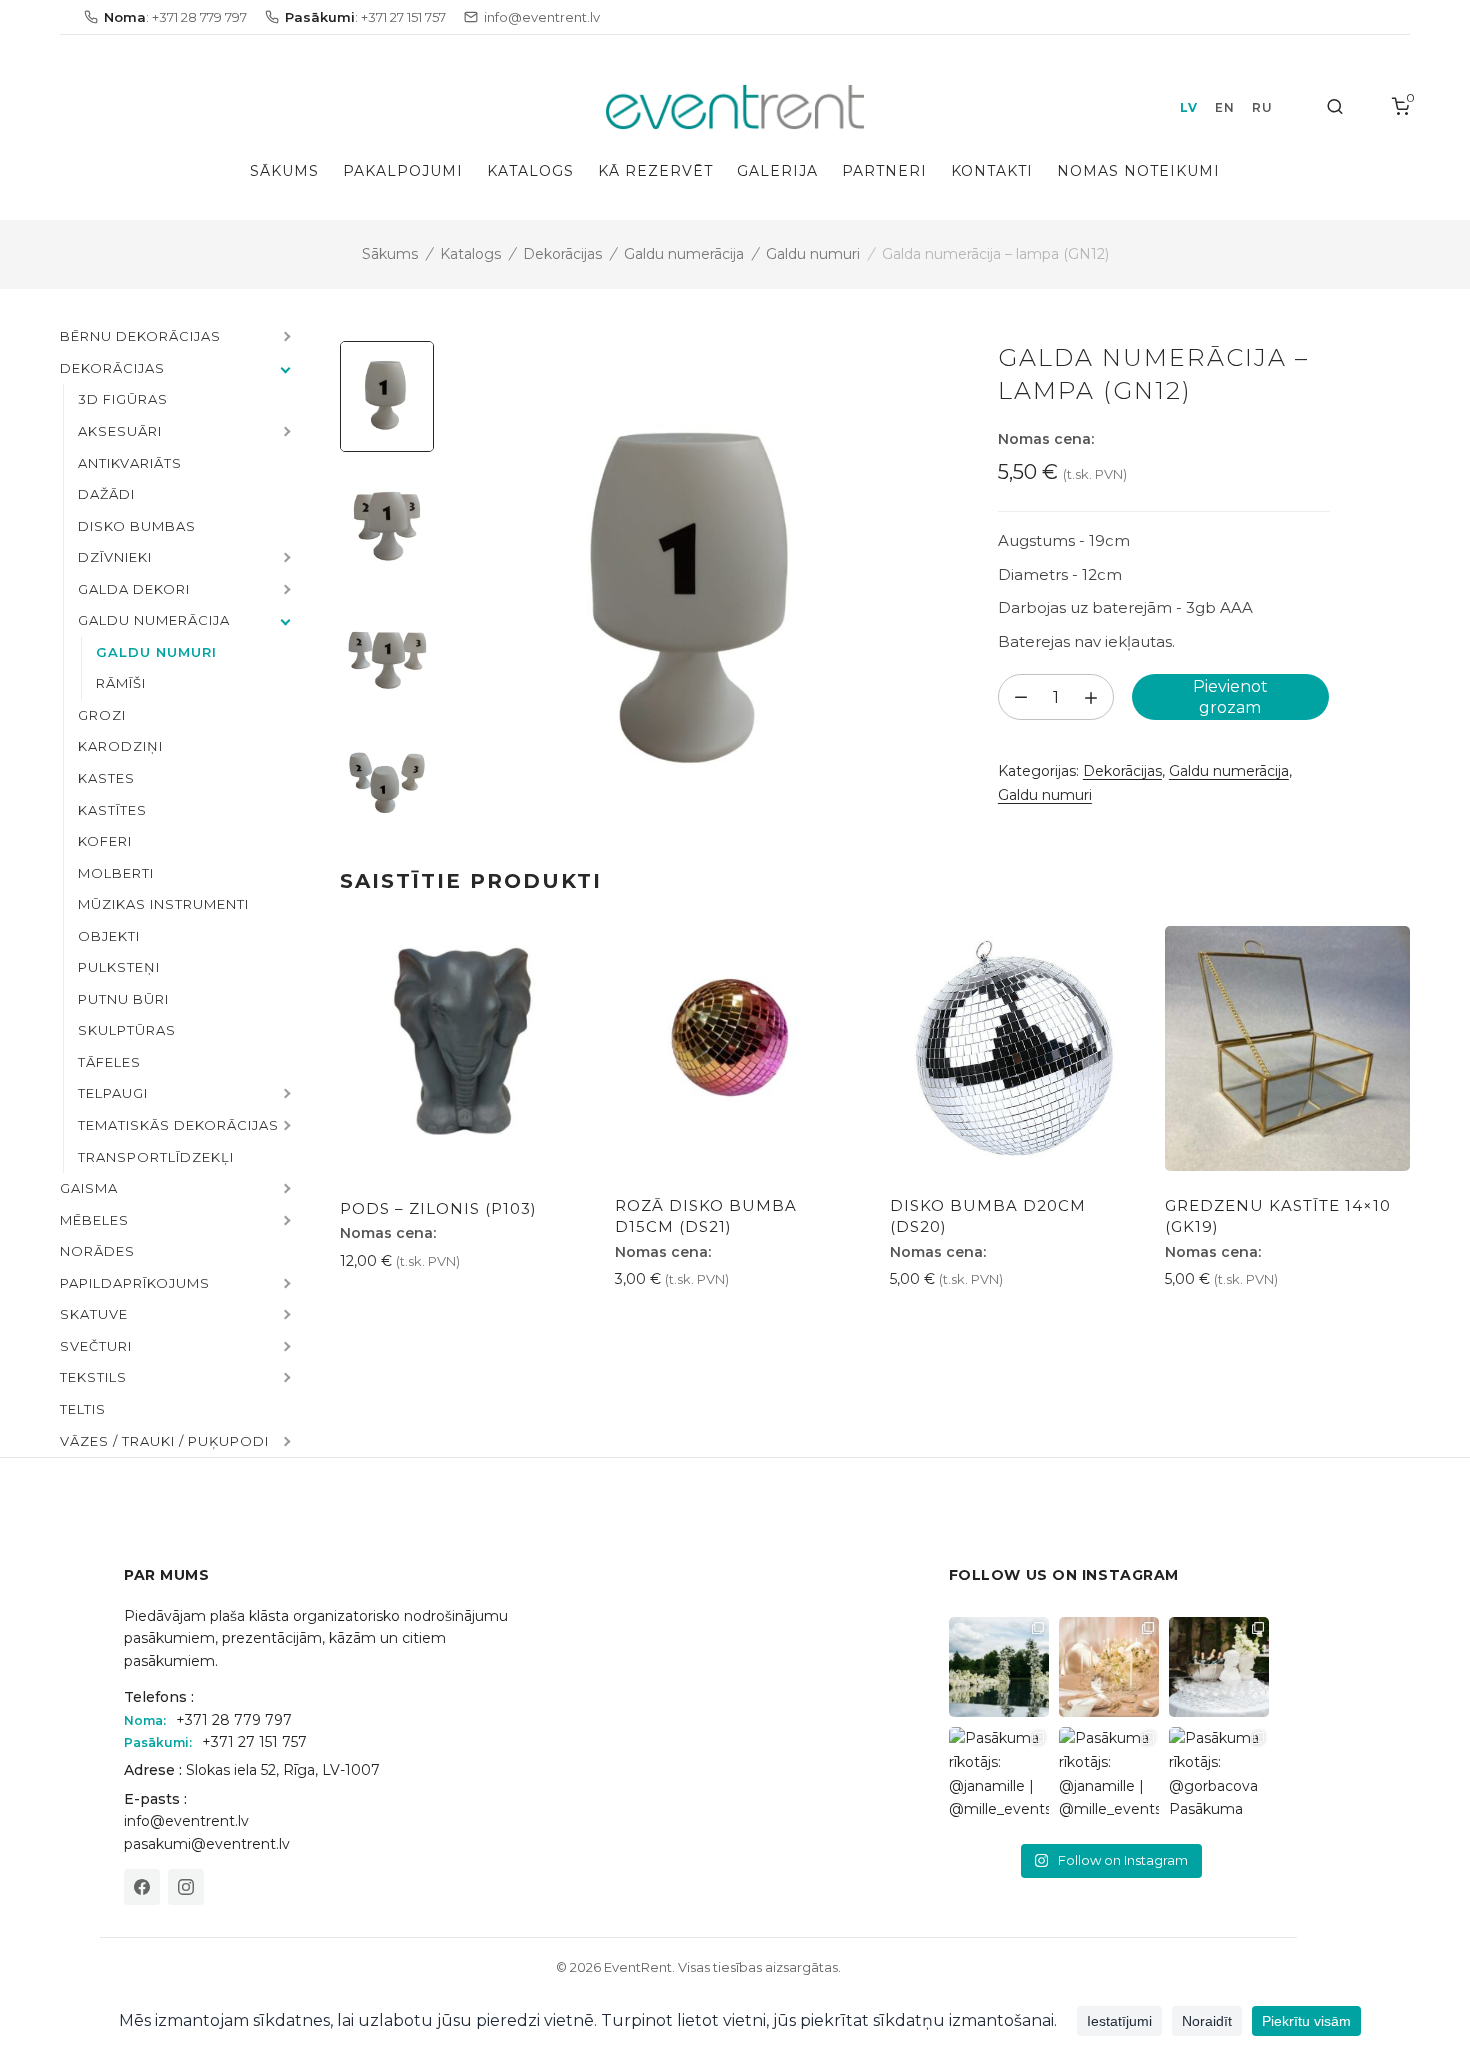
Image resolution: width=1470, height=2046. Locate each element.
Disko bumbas (137, 526)
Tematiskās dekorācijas (178, 1125)
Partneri (884, 171)
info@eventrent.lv (186, 1821)
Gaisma (89, 1188)
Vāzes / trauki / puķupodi (164, 1441)
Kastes (106, 778)
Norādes (97, 1251)
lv (1188, 107)
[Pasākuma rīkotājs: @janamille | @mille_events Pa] (999, 1667)
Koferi (105, 841)
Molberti (116, 873)
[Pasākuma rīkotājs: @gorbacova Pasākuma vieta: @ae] (1219, 1777)
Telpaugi (113, 1093)
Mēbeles (94, 1220)
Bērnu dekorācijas (140, 336)
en (1224, 107)
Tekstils (93, 1377)
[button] (285, 338)
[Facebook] (142, 1887)
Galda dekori (134, 589)
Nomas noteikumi (1138, 171)
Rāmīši (121, 683)
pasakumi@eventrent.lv (207, 1844)
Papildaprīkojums (135, 1283)
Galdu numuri (813, 254)
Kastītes (112, 810)
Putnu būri (123, 999)
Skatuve (94, 1314)
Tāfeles (109, 1062)
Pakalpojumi (403, 171)
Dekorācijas (562, 254)
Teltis (83, 1409)
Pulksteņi (119, 967)
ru (1262, 107)
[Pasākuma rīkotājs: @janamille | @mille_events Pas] (999, 1777)
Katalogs (530, 171)
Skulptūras (127, 1030)
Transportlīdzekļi (156, 1157)
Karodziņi (120, 746)
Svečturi (96, 1346)
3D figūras (123, 399)
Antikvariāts (130, 463)
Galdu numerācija (684, 254)
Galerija (777, 171)
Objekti (109, 936)
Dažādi (106, 494)
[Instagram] (186, 1887)
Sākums (284, 171)
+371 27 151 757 (254, 1742)
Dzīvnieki (115, 557)
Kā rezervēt (655, 171)
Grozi (102, 715)
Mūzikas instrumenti (163, 904)
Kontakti (992, 171)
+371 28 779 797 (234, 1720)
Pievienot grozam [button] (411, 1305)
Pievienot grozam (1230, 697)
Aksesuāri (120, 431)
